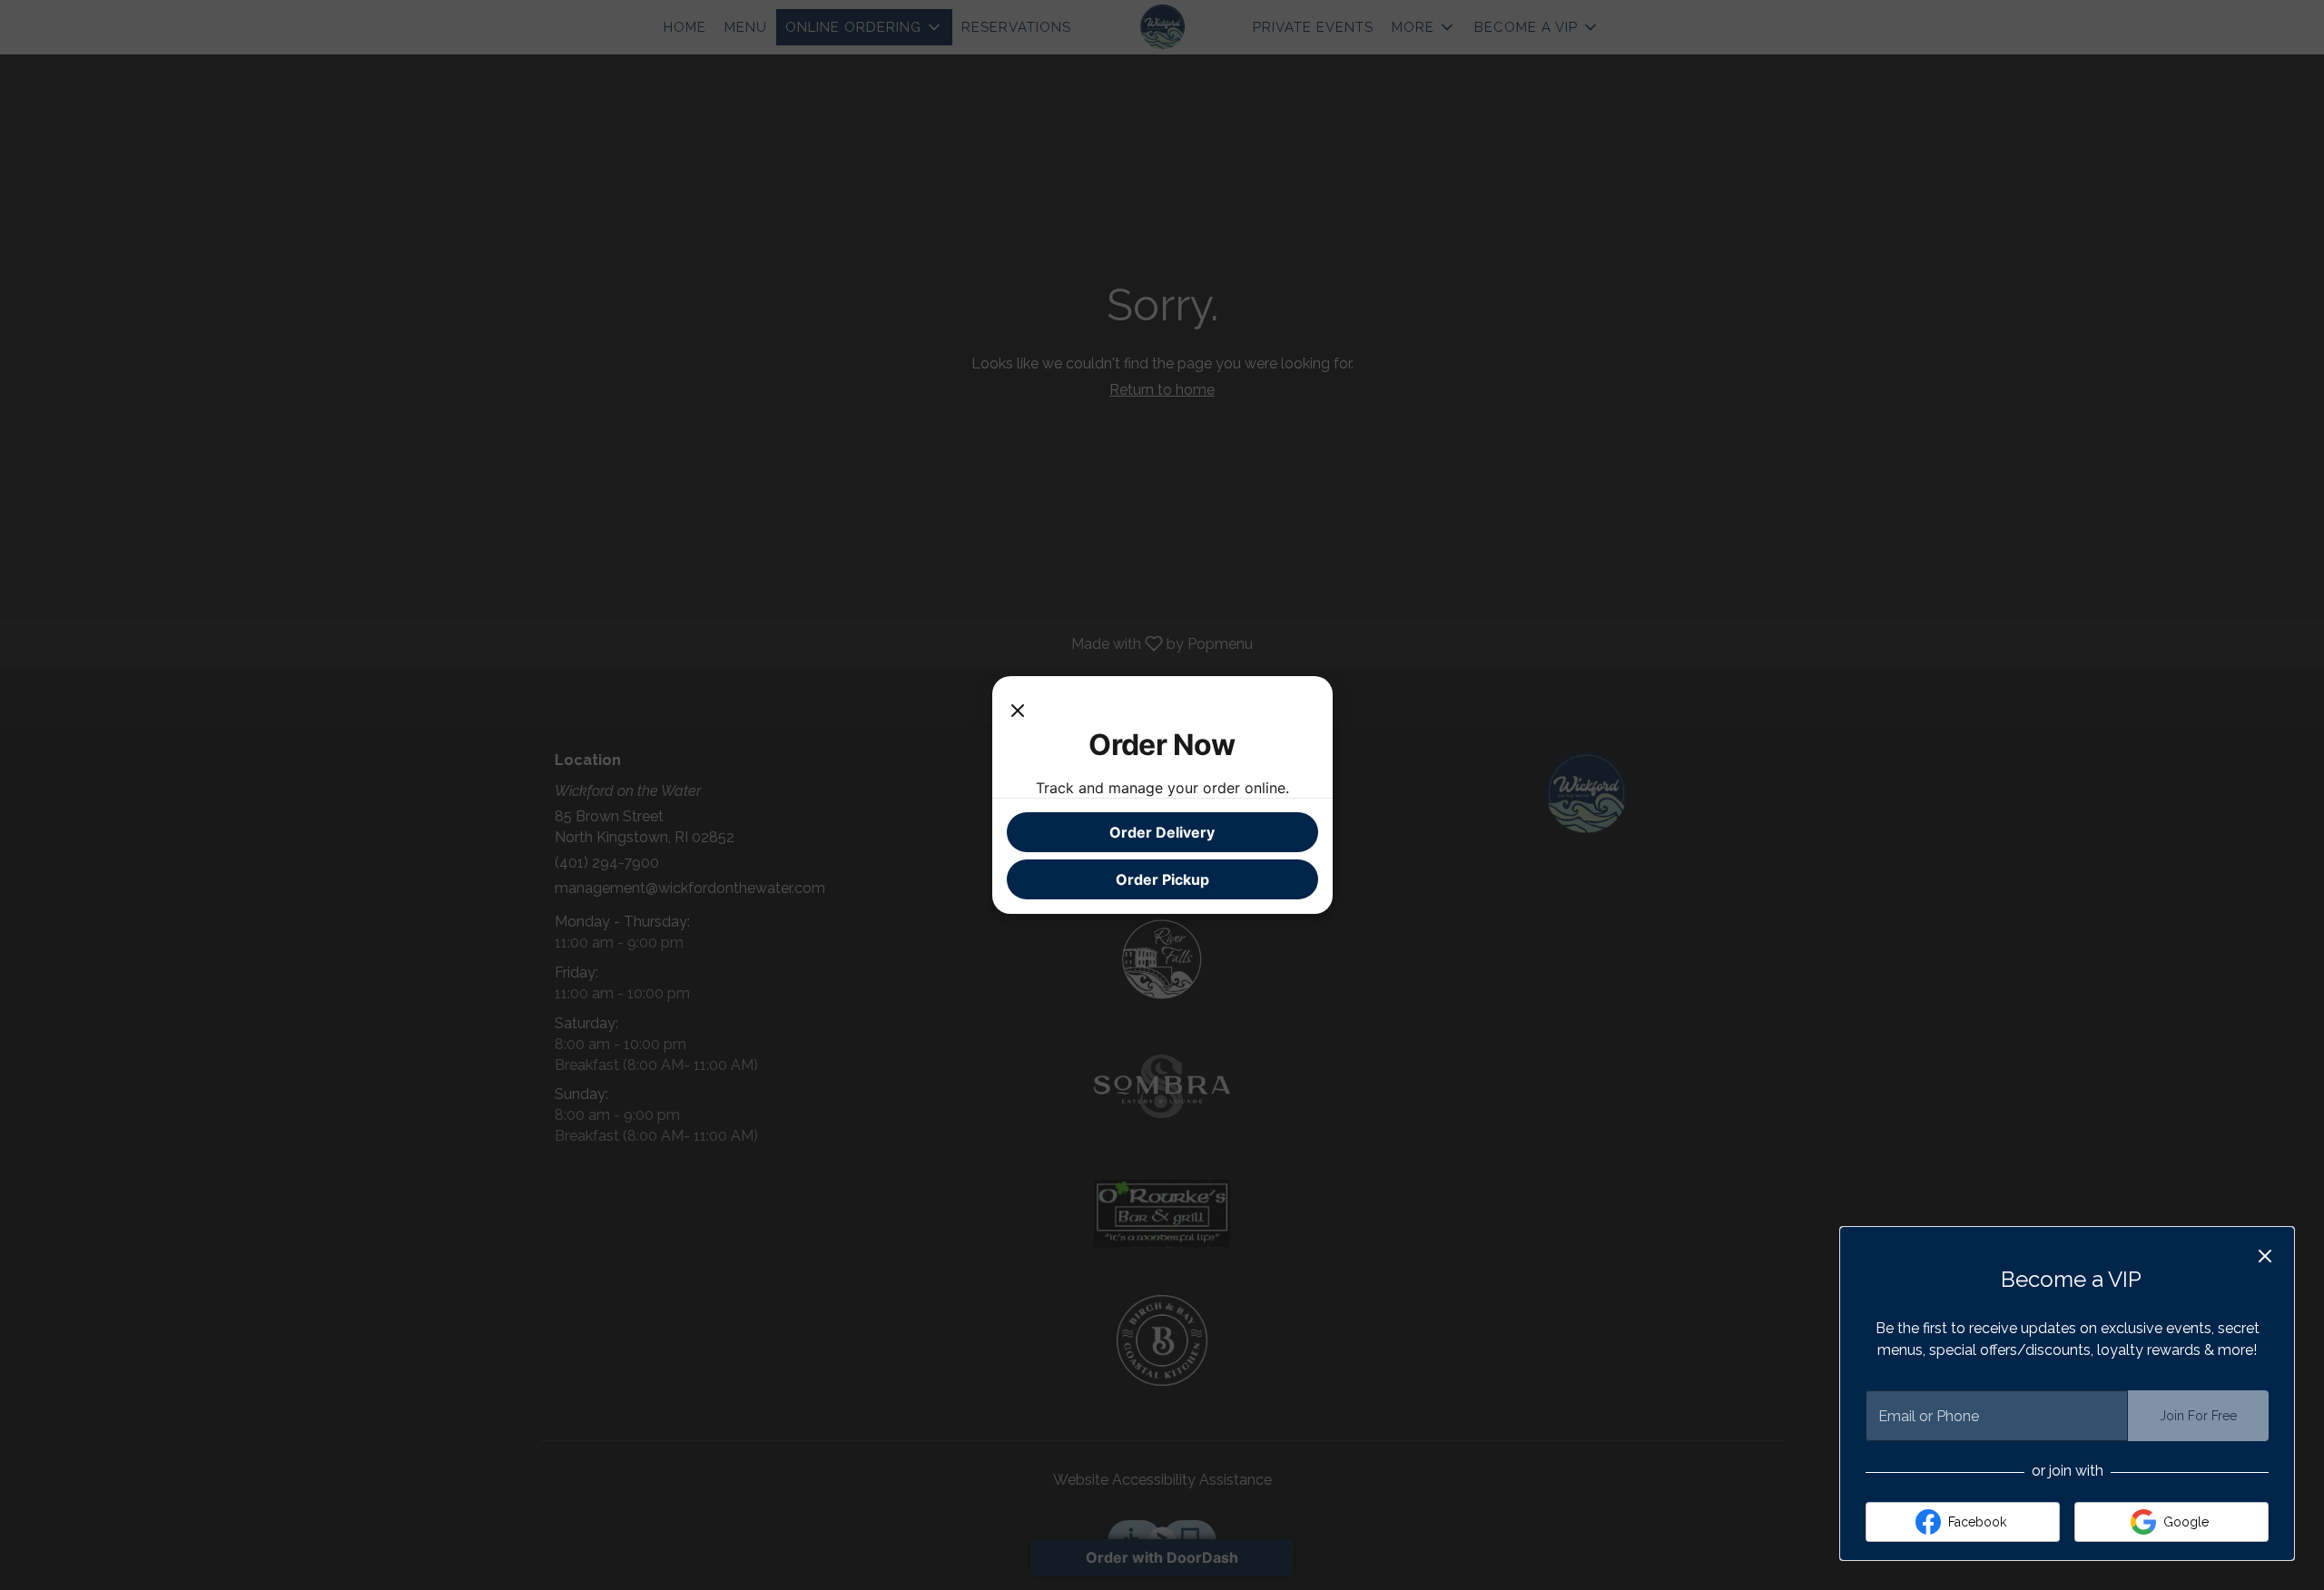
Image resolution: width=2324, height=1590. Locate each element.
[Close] (1018, 709)
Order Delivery (1162, 832)
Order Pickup (1162, 879)
